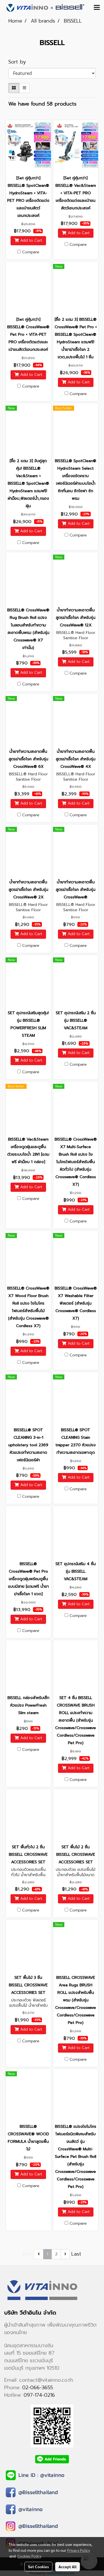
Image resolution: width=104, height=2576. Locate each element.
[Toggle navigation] (97, 8)
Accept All (68, 2567)
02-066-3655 (38, 2388)
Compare (31, 252)
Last (76, 2254)
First (28, 2254)
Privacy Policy (78, 2550)
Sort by (20, 62)
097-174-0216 (39, 2395)
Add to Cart (31, 241)
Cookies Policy (29, 2556)
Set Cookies (38, 2567)
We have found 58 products (42, 104)
